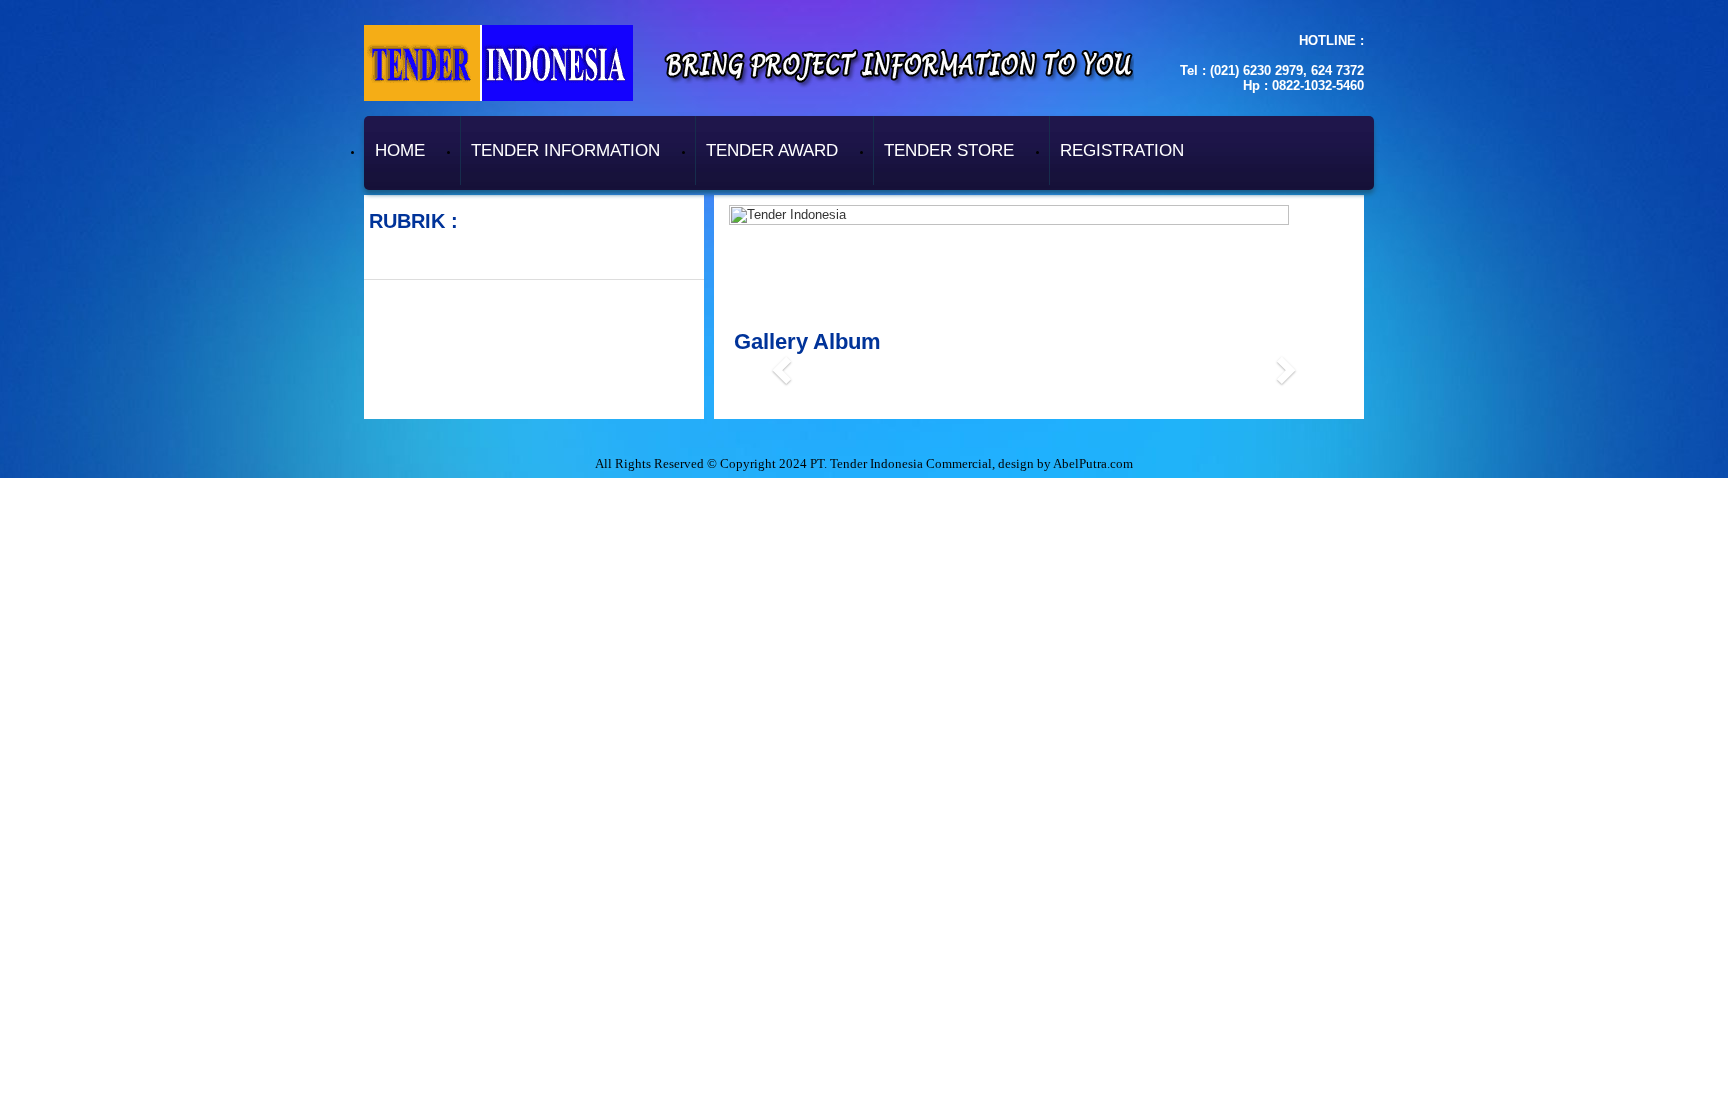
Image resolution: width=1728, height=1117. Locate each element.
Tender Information (565, 150)
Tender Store (949, 150)
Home (400, 150)
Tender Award (772, 150)
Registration (1122, 150)
